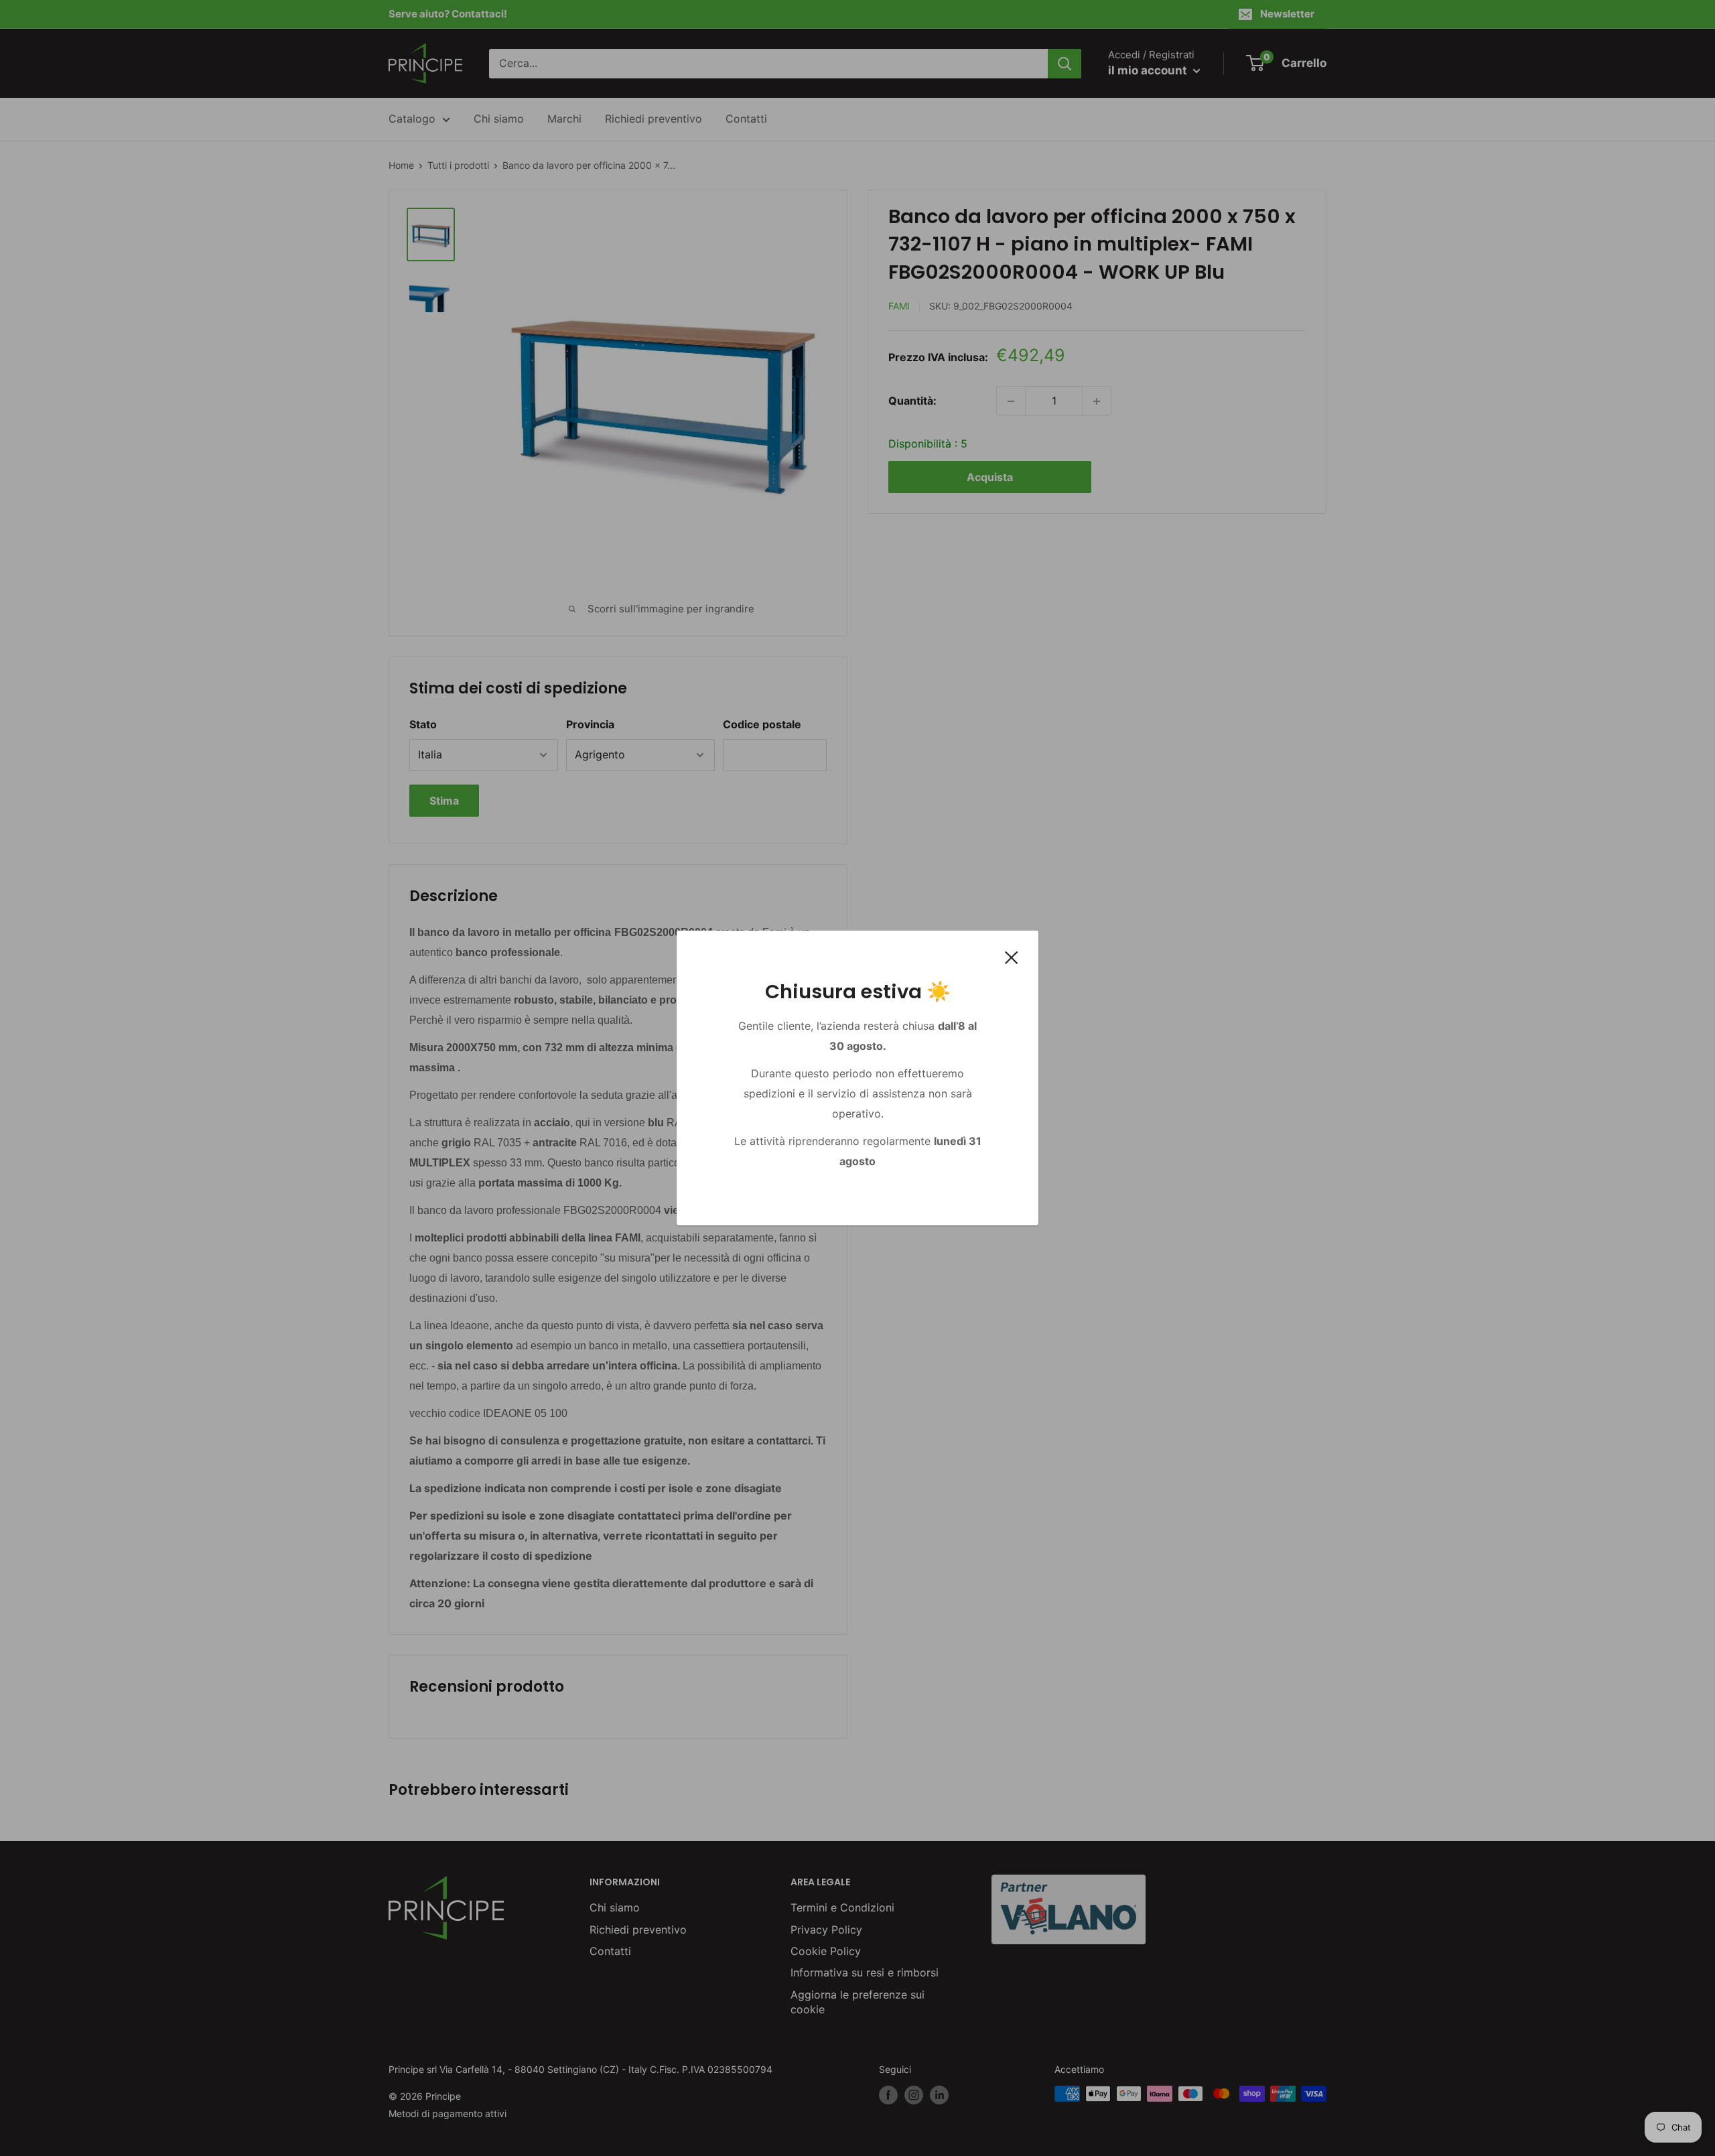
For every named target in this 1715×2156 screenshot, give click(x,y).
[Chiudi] (1012, 957)
